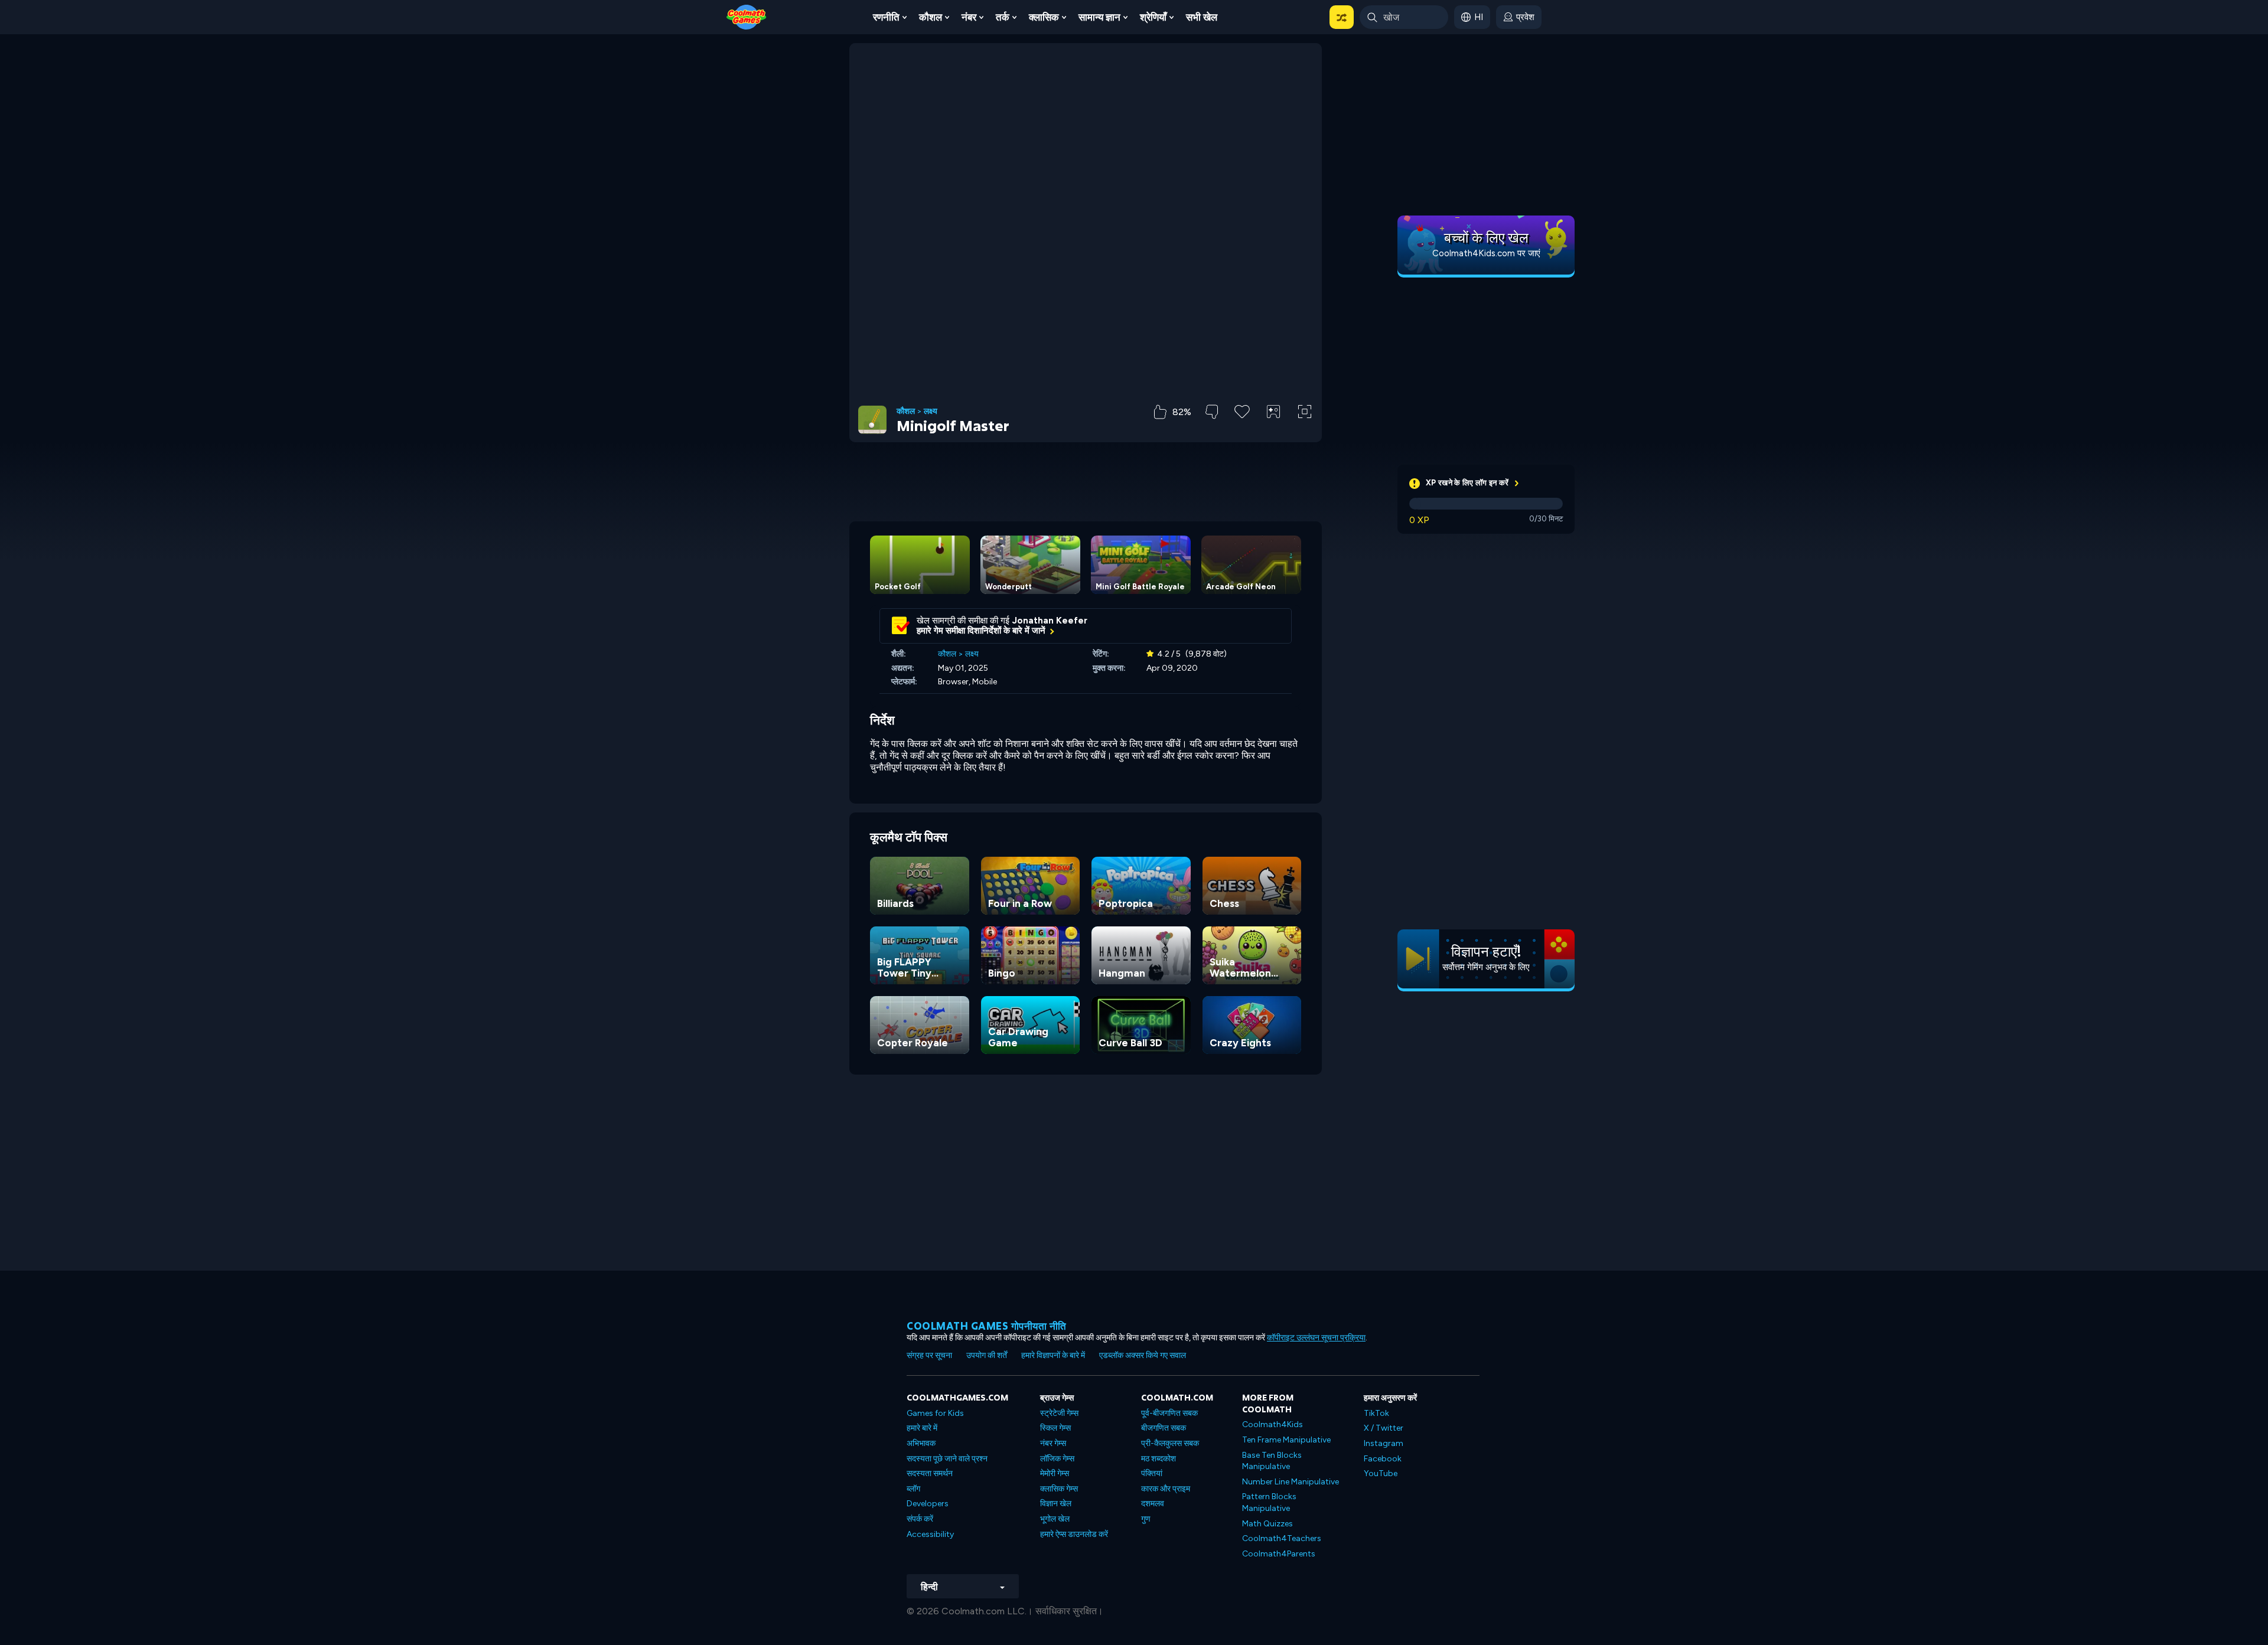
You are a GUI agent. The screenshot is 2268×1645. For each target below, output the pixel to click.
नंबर (969, 17)
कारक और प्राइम (1166, 1489)
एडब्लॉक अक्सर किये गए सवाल (1143, 1355)
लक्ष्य (931, 412)
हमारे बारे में (922, 1428)
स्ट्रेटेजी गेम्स (1059, 1413)
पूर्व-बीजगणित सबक (1169, 1413)
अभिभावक (921, 1443)
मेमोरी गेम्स (1055, 1473)
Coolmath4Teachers (1282, 1538)
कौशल (931, 17)
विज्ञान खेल (1056, 1504)
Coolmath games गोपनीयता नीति (987, 1326)
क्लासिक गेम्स (1059, 1489)
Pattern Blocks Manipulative (1269, 1502)
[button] (1342, 17)
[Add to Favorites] (1242, 410)
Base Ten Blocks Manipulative (1272, 1461)
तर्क (1003, 17)
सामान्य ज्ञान (1099, 17)
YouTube (1381, 1473)
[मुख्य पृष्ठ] (747, 16)
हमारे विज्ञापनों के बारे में (1053, 1355)
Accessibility (930, 1534)
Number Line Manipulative (1291, 1482)
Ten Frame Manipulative (1286, 1440)
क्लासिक (1044, 17)
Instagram (1384, 1443)
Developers (928, 1504)
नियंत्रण (1273, 431)
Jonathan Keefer (1050, 621)
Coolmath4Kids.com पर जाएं (1486, 253)
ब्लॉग (913, 1489)
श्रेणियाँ (1153, 17)
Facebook (1383, 1459)
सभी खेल (1202, 17)
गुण (1146, 1519)
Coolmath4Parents (1279, 1554)
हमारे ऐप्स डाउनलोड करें (1074, 1534)
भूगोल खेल (1055, 1519)
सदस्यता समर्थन (930, 1473)
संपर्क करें (920, 1519)
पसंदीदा (1242, 430)
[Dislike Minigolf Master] (1212, 412)
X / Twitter (1384, 1428)
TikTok (1376, 1413)
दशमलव (1153, 1504)
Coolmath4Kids (1273, 1424)
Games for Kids (935, 1413)
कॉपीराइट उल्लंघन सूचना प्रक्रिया (1316, 1338)
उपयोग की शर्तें (987, 1355)
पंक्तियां (1152, 1473)
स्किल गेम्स (1055, 1428)
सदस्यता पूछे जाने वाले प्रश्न (947, 1459)
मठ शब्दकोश (1159, 1459)
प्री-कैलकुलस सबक (1170, 1443)
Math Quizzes (1267, 1524)
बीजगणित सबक (1164, 1428)
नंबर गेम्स (1053, 1443)
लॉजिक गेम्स (1057, 1459)
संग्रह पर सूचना (929, 1355)
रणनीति (886, 17)
